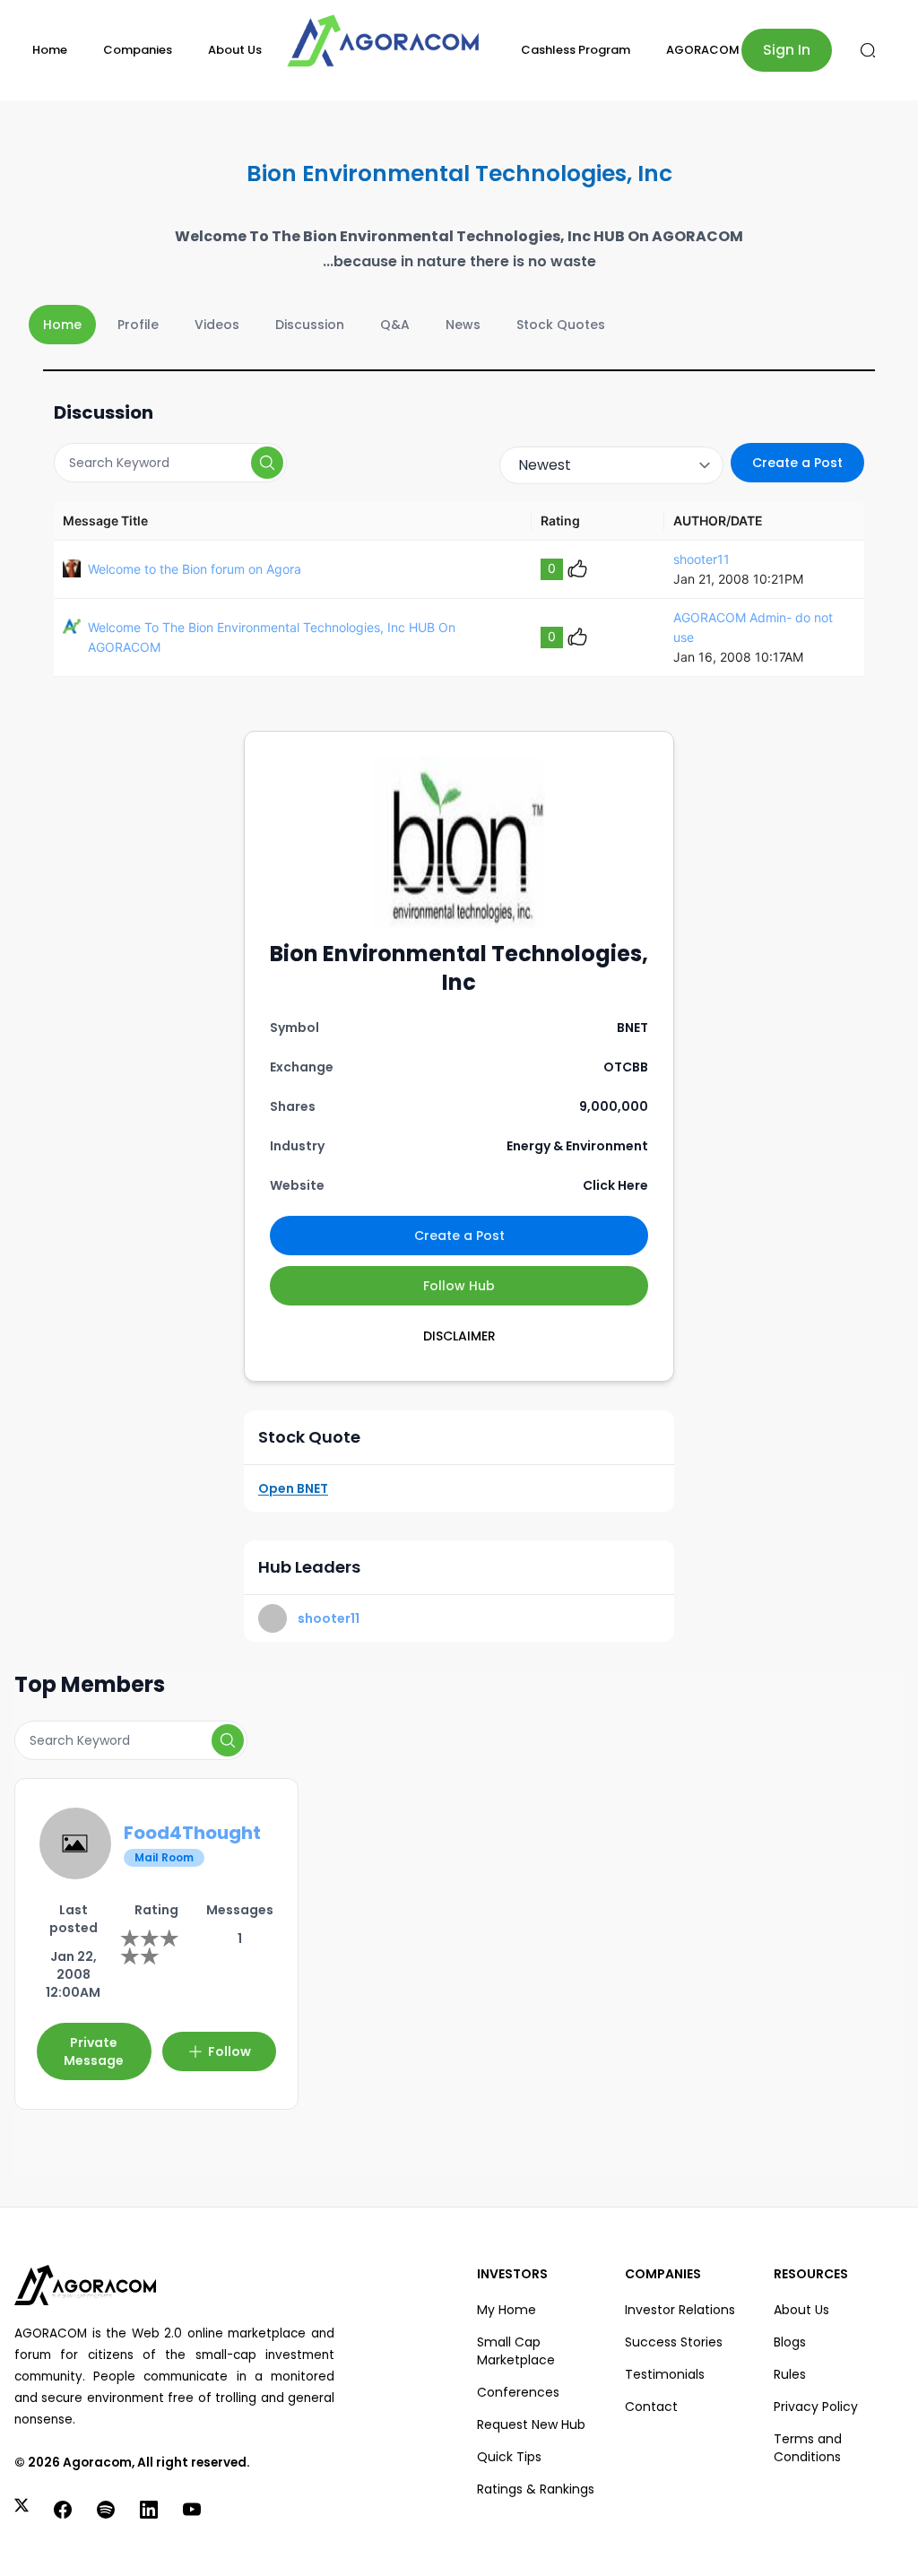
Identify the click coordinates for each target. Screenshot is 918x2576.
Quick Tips (509, 2457)
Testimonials (665, 2374)
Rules (790, 2374)
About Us (235, 50)
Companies (138, 50)
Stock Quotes (561, 325)
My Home (507, 2310)
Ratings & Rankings (536, 2489)
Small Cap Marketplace (516, 2351)
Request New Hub (531, 2424)
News (463, 325)
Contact (651, 2407)
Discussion (310, 325)
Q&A (395, 325)
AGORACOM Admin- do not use (753, 627)
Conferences (518, 2392)
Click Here (615, 1185)
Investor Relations (680, 2310)
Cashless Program (576, 50)
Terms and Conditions (808, 2448)
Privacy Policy (816, 2407)
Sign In (787, 50)
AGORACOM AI (710, 50)
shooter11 (701, 559)
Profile (138, 325)
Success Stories (674, 2342)
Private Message (94, 2051)
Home (50, 50)
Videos (217, 325)
